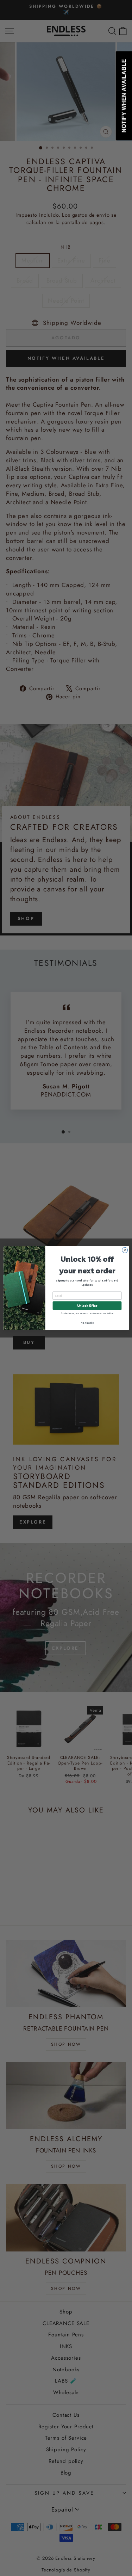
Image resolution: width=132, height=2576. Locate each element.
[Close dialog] (125, 1250)
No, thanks (87, 1323)
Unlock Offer (87, 1306)
